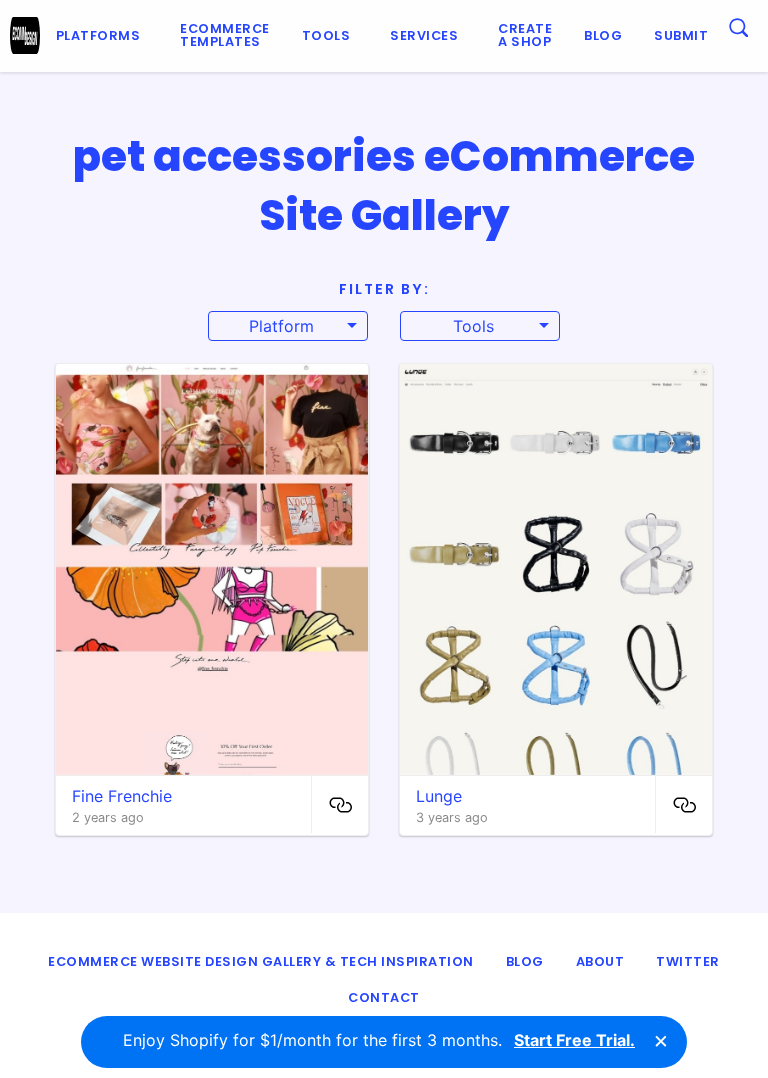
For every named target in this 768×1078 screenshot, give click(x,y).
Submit (681, 35)
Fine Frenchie (122, 796)
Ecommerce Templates (225, 35)
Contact (384, 997)
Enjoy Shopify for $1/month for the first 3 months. (379, 1040)
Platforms (98, 35)
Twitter (688, 961)
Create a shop (525, 35)
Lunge (439, 796)
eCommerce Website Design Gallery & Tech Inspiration (261, 961)
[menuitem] (102, 36)
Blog (603, 35)
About (600, 961)
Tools (326, 35)
